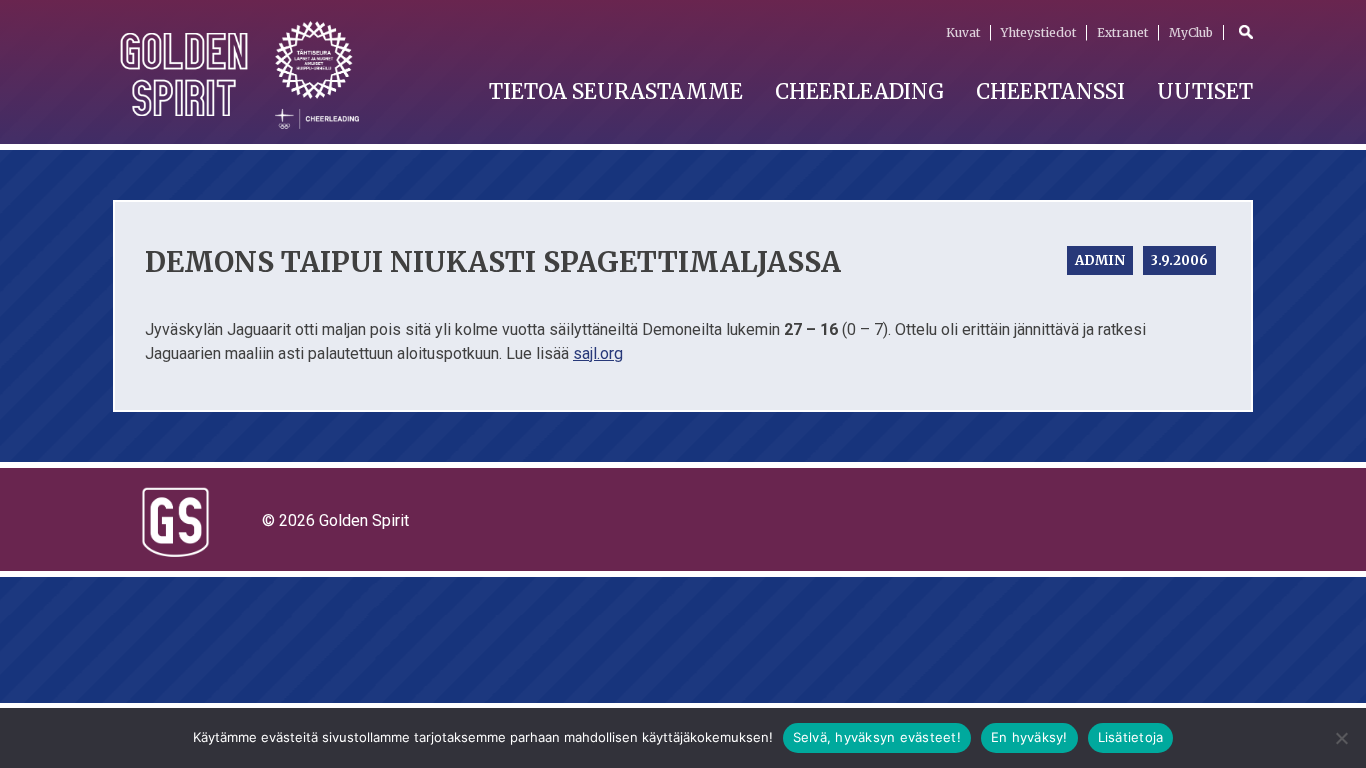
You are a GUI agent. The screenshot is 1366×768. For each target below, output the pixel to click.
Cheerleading (859, 91)
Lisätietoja (1131, 737)
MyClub (1191, 32)
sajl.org (598, 353)
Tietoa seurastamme (616, 91)
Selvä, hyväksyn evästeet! (877, 737)
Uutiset (1205, 91)
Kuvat (963, 32)
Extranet (1122, 32)
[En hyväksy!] (1341, 738)
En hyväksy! (1029, 737)
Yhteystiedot (1038, 32)
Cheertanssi (1050, 91)
